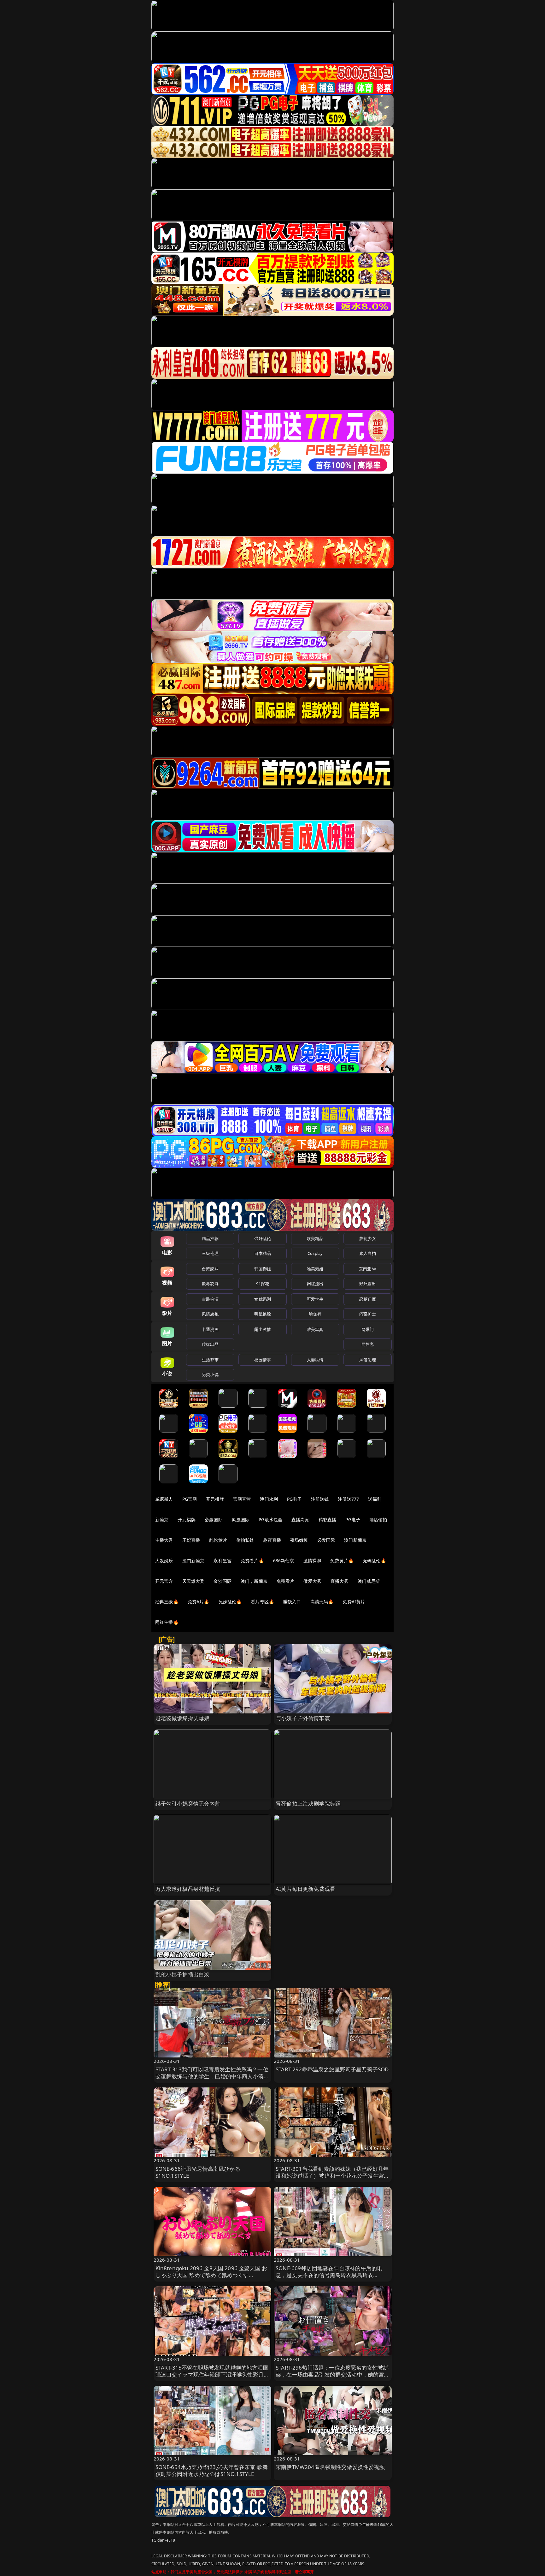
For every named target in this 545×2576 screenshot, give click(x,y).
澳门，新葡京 (254, 1581)
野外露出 (368, 1284)
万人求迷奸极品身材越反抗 (188, 1889)
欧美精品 (315, 1238)
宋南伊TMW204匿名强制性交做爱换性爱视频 (330, 2467)
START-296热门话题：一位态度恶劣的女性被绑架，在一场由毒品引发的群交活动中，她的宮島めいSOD (333, 2374)
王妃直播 (191, 1540)
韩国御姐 (263, 1269)
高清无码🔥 (322, 1602)
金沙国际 (223, 1581)
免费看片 (286, 1581)
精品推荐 (210, 1238)
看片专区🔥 (262, 1602)
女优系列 (263, 1299)
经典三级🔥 (167, 1602)
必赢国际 (214, 1519)
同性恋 (368, 1344)
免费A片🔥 (199, 1602)
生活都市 (210, 1360)
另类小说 (210, 1374)
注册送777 (348, 1499)
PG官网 (190, 1499)
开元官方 (164, 1581)
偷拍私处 (245, 1540)
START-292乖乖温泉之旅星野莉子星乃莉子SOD (332, 2069)
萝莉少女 (368, 1238)
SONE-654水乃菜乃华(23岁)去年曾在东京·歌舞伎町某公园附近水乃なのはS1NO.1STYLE (212, 2470)
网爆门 (368, 1329)
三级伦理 (210, 1253)
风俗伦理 (368, 1360)
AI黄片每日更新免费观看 (305, 1889)
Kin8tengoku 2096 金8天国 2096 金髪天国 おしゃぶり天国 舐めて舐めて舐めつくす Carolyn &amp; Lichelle (211, 2275)
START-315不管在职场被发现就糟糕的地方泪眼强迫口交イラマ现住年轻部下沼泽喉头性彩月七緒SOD (212, 2374)
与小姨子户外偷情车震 (303, 1718)
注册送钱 (320, 1499)
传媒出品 (210, 1344)
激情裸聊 (312, 1561)
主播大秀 (164, 1540)
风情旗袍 (210, 1314)
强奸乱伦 (263, 1238)
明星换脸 (263, 1314)
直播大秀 (340, 1581)
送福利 (375, 1499)
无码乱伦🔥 (374, 1561)
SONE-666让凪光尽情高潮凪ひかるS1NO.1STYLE (198, 2172)
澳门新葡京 (355, 1540)
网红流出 (315, 1284)
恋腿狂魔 (368, 1299)
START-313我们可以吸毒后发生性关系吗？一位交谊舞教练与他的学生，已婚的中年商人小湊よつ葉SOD (212, 2076)
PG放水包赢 (270, 1519)
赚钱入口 (292, 1602)
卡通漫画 (210, 1329)
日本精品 (263, 1253)
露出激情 (263, 1329)
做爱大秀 (312, 1581)
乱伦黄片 (218, 1540)
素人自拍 (368, 1253)
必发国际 (326, 1540)
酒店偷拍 (378, 1519)
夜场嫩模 (299, 1540)
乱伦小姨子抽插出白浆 (183, 1974)
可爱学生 (315, 1299)
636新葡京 (284, 1561)
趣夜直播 (272, 1540)
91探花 (263, 1284)
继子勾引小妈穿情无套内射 (188, 1804)
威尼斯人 (164, 1499)
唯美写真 (315, 1329)
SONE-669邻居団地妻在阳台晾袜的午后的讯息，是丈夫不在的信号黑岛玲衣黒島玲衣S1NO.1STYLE (329, 2275)
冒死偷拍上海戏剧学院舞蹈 (308, 1804)
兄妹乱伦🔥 (230, 1602)
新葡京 (162, 1519)
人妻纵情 (315, 1360)
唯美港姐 (315, 1269)
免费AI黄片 (354, 1602)
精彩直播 (328, 1519)
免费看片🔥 (252, 1561)
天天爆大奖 (193, 1581)
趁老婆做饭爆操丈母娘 (183, 1718)
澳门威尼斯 (369, 1581)
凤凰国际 (241, 1519)
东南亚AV (368, 1269)
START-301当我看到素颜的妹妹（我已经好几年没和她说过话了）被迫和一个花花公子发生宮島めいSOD (333, 2176)
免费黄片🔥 (342, 1561)
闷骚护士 (368, 1314)
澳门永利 (269, 1499)
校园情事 (263, 1360)
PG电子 (294, 1499)
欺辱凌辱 (210, 1284)
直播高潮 (300, 1519)
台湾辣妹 (210, 1269)
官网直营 (242, 1499)
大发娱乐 (164, 1561)
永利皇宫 (223, 1561)
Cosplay (315, 1253)
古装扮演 (210, 1299)
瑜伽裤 (315, 1314)
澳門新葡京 (193, 1561)
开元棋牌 (215, 1499)
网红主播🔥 (167, 1622)
